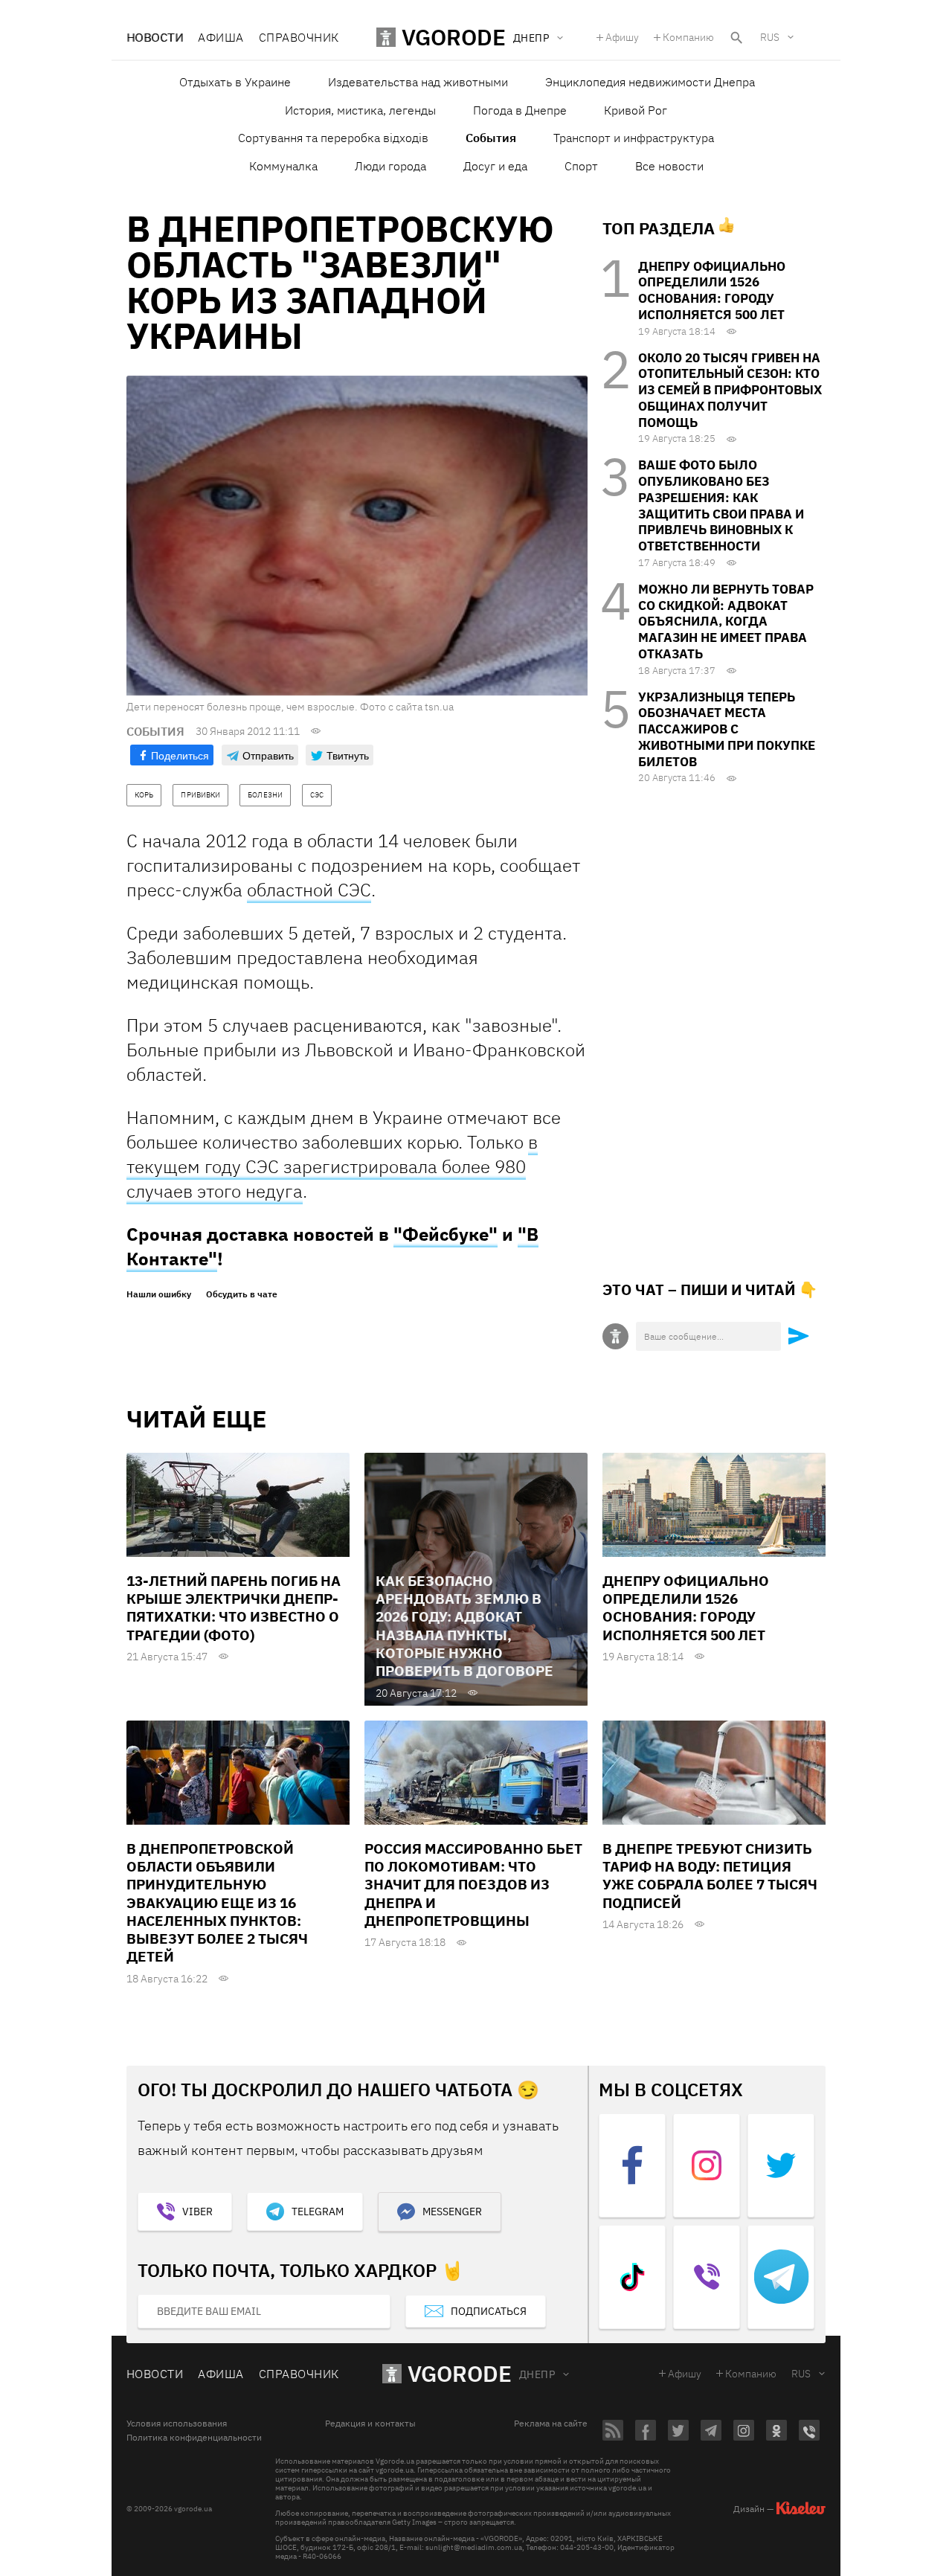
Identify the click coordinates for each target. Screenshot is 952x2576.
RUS (770, 37)
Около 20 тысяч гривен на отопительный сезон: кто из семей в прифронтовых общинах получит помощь (730, 390)
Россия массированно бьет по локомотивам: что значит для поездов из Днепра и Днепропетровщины (473, 1885)
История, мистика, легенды (360, 110)
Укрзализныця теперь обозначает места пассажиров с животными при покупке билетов (727, 729)
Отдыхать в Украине (235, 82)
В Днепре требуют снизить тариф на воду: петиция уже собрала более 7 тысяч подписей (710, 1876)
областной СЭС (309, 890)
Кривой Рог (636, 110)
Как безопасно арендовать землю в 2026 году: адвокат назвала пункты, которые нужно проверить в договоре (464, 1626)
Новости (155, 37)
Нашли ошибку (159, 1294)
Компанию (688, 37)
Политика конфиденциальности (194, 2438)
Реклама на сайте (551, 2424)
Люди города (390, 166)
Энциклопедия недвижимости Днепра (650, 82)
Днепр (537, 2374)
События (491, 138)
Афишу (622, 37)
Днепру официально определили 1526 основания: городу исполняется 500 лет (712, 290)
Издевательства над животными (418, 82)
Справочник (299, 37)
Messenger (452, 2212)
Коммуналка (283, 166)
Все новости (669, 166)
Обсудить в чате (242, 1294)
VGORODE (460, 2373)
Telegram (318, 2212)
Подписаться (489, 2311)
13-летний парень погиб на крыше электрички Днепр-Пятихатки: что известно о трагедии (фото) (234, 1608)
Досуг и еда (495, 166)
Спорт (581, 166)
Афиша (221, 37)
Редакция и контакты (370, 2424)
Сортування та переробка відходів (333, 138)
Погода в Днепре (520, 110)
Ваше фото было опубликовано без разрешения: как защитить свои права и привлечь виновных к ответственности (721, 505)
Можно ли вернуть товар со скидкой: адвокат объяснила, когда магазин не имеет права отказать (726, 621)
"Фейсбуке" (446, 1234)
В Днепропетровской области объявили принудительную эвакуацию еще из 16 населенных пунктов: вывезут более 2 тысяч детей (217, 1903)
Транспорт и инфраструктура (634, 138)
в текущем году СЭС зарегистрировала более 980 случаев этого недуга (332, 1166)
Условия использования (177, 2424)
